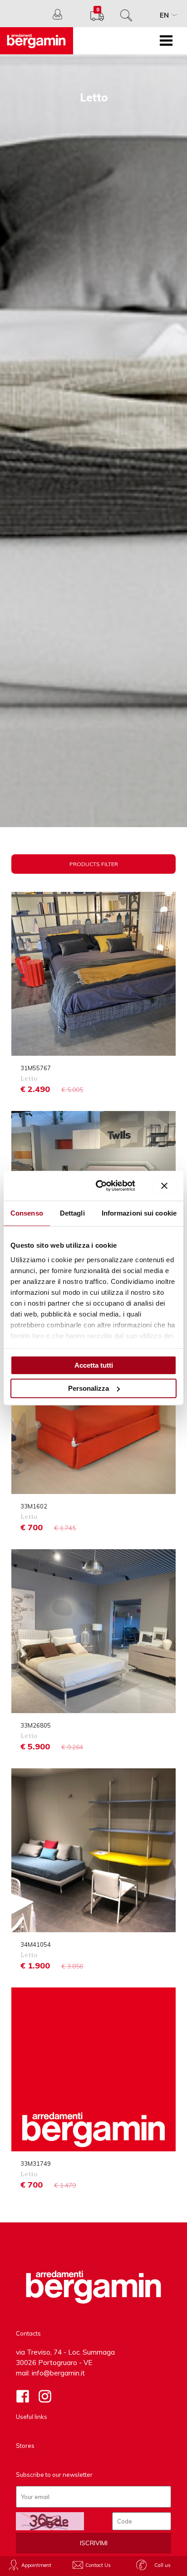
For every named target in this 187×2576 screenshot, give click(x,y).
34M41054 (36, 1944)
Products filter (94, 864)
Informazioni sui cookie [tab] (139, 1213)
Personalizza (89, 1388)
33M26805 (36, 1725)
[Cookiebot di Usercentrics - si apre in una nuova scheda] (100, 1186)
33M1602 (34, 1506)
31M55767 (36, 1068)
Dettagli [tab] (72, 1213)
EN (164, 15)
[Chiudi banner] (164, 1186)
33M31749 (36, 2164)
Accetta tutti (94, 1365)
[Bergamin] (37, 41)
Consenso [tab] (27, 1213)
